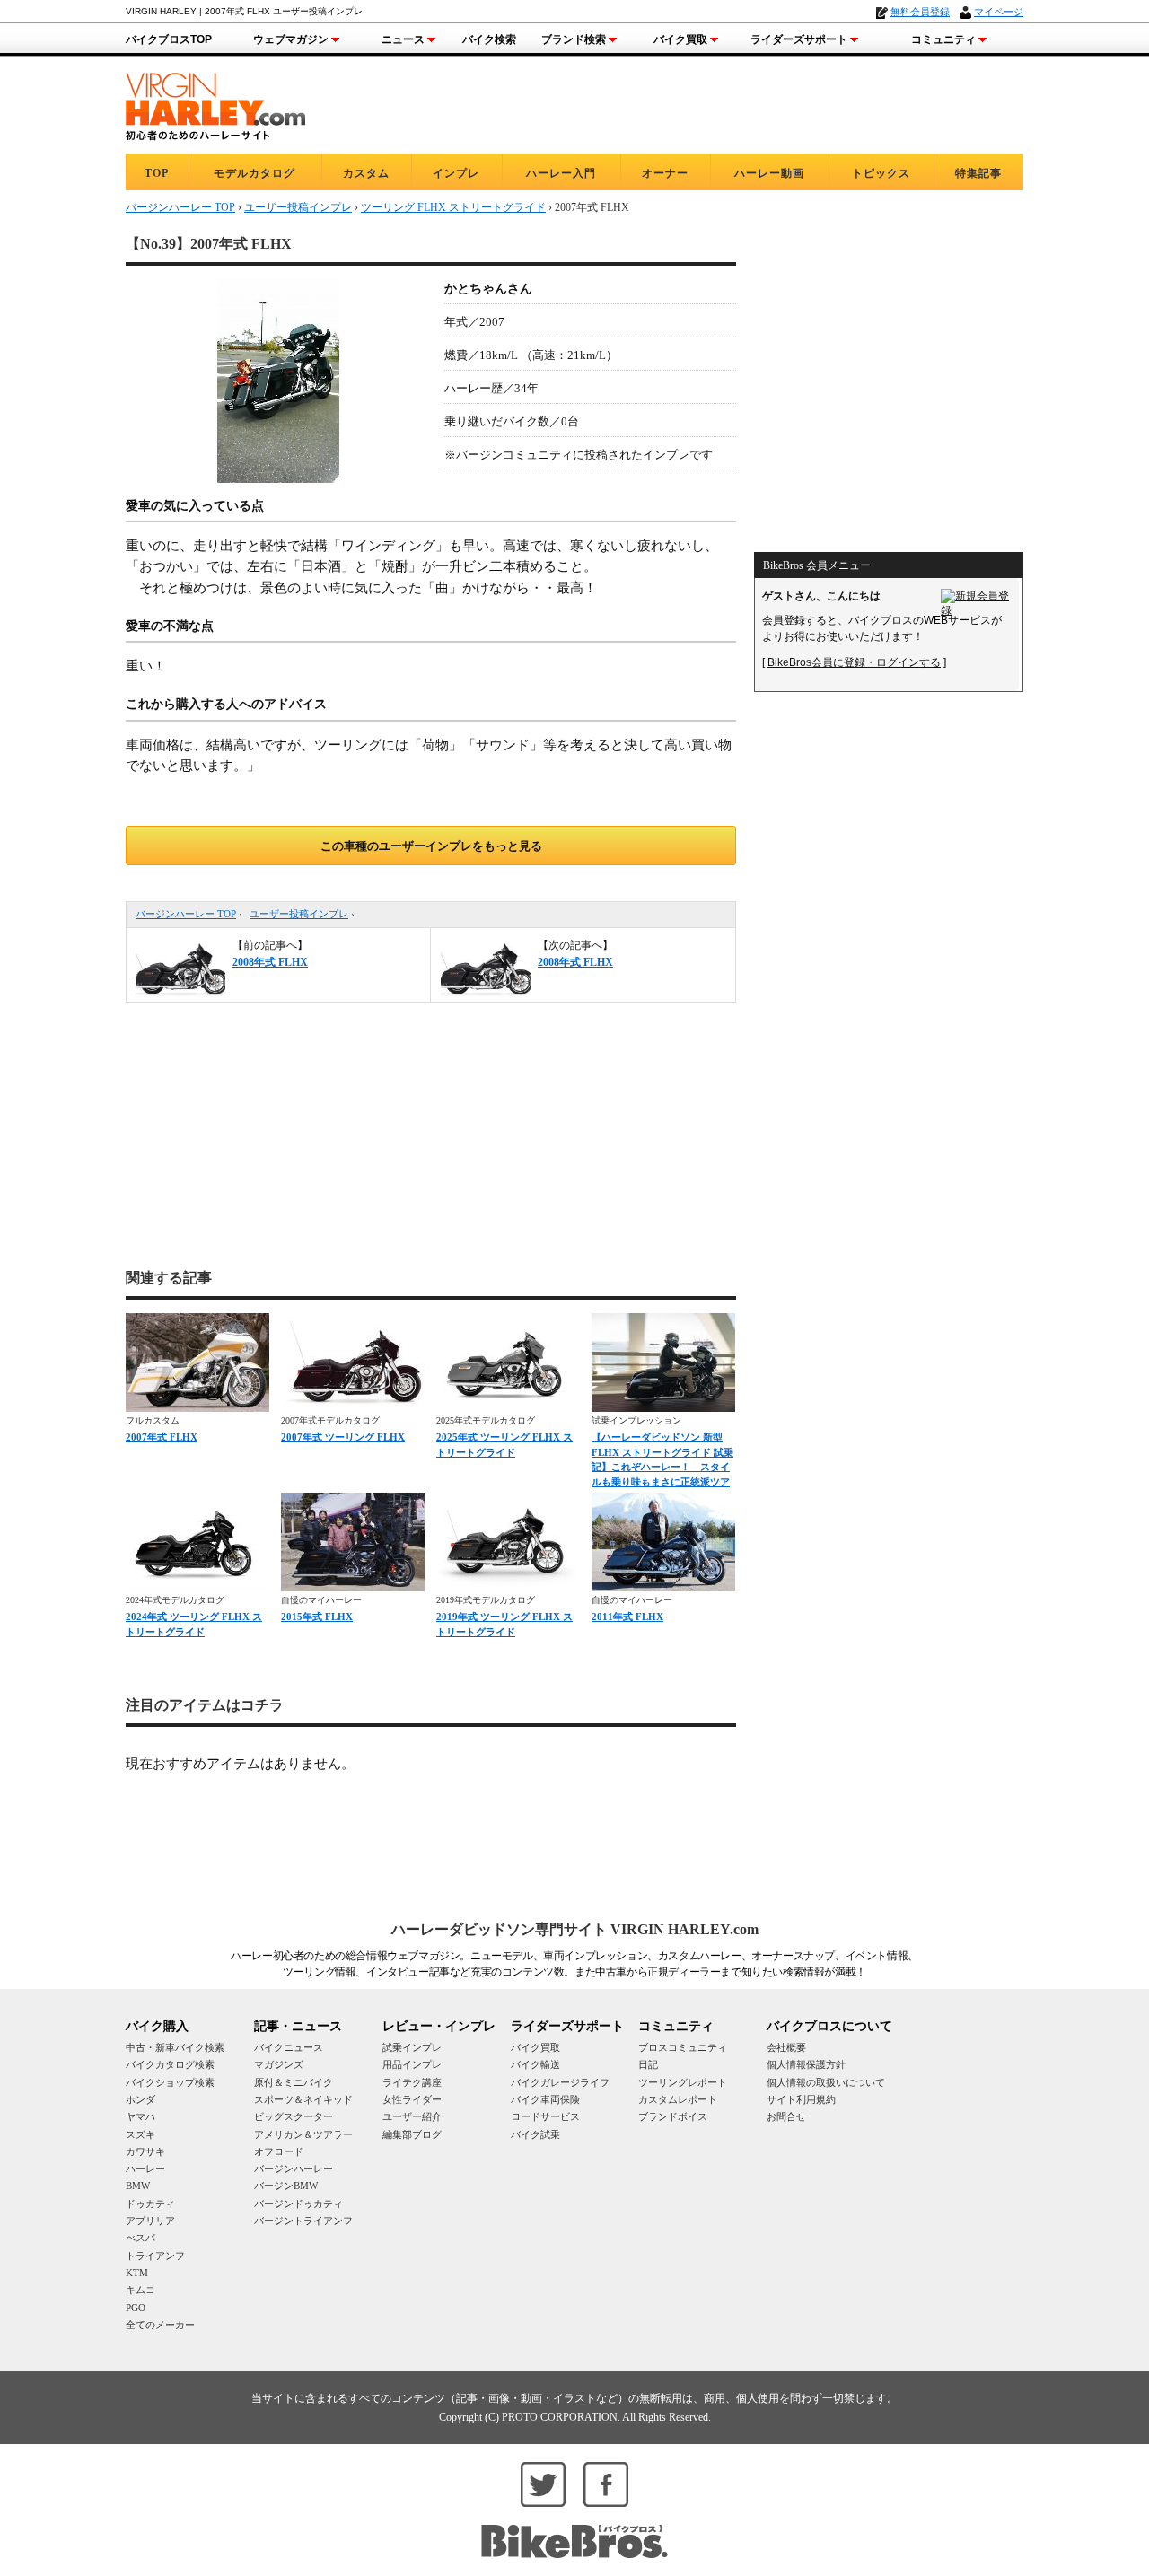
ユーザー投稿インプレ (299, 914)
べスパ (140, 2238)
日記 (648, 2064)
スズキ (140, 2134)
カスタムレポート (678, 2099)
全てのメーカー (160, 2325)
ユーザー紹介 (412, 2116)
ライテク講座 (412, 2082)
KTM (137, 2273)
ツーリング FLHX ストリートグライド (453, 207)
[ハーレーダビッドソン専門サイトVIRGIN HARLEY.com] (215, 104)
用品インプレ (412, 2064)
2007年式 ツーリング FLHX (343, 1437)
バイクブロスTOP (169, 39)
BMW (138, 2186)
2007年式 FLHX (162, 1437)
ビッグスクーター (294, 2116)
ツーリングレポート (683, 2082)
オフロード (279, 2151)
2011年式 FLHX (627, 1617)
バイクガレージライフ (560, 2082)
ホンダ (140, 2099)
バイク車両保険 (545, 2099)
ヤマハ (140, 2116)
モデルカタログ (254, 173)
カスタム (366, 173)
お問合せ (786, 2116)
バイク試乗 (535, 2134)
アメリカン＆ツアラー (303, 2134)
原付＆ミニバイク (294, 2082)
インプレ (456, 173)
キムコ (140, 2290)
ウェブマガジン (291, 39)
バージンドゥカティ (298, 2204)
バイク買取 (680, 39)
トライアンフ (155, 2256)
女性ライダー (412, 2099)
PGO (136, 2308)
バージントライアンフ (303, 2221)
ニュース (403, 39)
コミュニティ (943, 39)
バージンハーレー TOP (186, 914)
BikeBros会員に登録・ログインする (854, 662)
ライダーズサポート (799, 39)
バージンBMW (286, 2186)
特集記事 (978, 173)
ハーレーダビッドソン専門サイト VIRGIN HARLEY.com (575, 1929)
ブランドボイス (673, 2116)
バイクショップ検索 (170, 2082)
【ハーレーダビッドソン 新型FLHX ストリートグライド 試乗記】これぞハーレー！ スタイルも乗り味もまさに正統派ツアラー (662, 1467)
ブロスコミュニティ (683, 2047)
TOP (157, 173)
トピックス (881, 173)
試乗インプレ (412, 2047)
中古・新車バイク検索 (175, 2047)
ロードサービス (545, 2116)
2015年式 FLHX (317, 1617)
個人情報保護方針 (806, 2064)
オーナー (665, 173)
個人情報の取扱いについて (826, 2082)
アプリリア (150, 2221)
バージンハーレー (294, 2169)
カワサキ (145, 2151)
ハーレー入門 (561, 173)
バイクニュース (289, 2047)
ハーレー (145, 2169)
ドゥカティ (150, 2204)
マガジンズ (279, 2064)
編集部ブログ (412, 2134)
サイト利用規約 (801, 2099)
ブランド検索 (574, 39)
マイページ (999, 12)
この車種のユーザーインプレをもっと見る (431, 846)
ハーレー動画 (769, 173)
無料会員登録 (920, 12)
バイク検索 (489, 39)
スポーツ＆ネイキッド (303, 2099)
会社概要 (786, 2047)
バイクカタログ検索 (170, 2064)
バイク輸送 (535, 2064)
